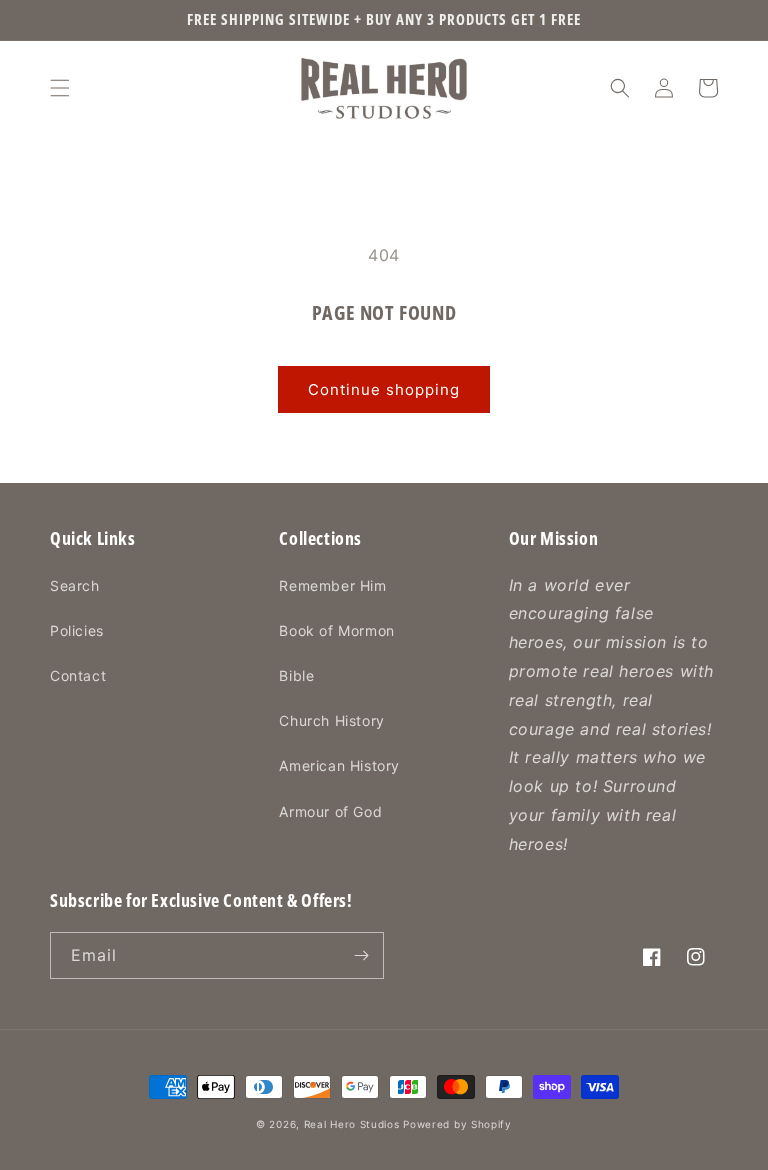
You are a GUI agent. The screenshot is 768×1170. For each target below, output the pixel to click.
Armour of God (330, 811)
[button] (60, 88)
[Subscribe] (361, 955)
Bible (296, 675)
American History (339, 765)
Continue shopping (384, 389)
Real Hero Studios (352, 1124)
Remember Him (332, 585)
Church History (331, 720)
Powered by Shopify (457, 1124)
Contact (78, 675)
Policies (77, 630)
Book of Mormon (336, 630)
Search (75, 585)
